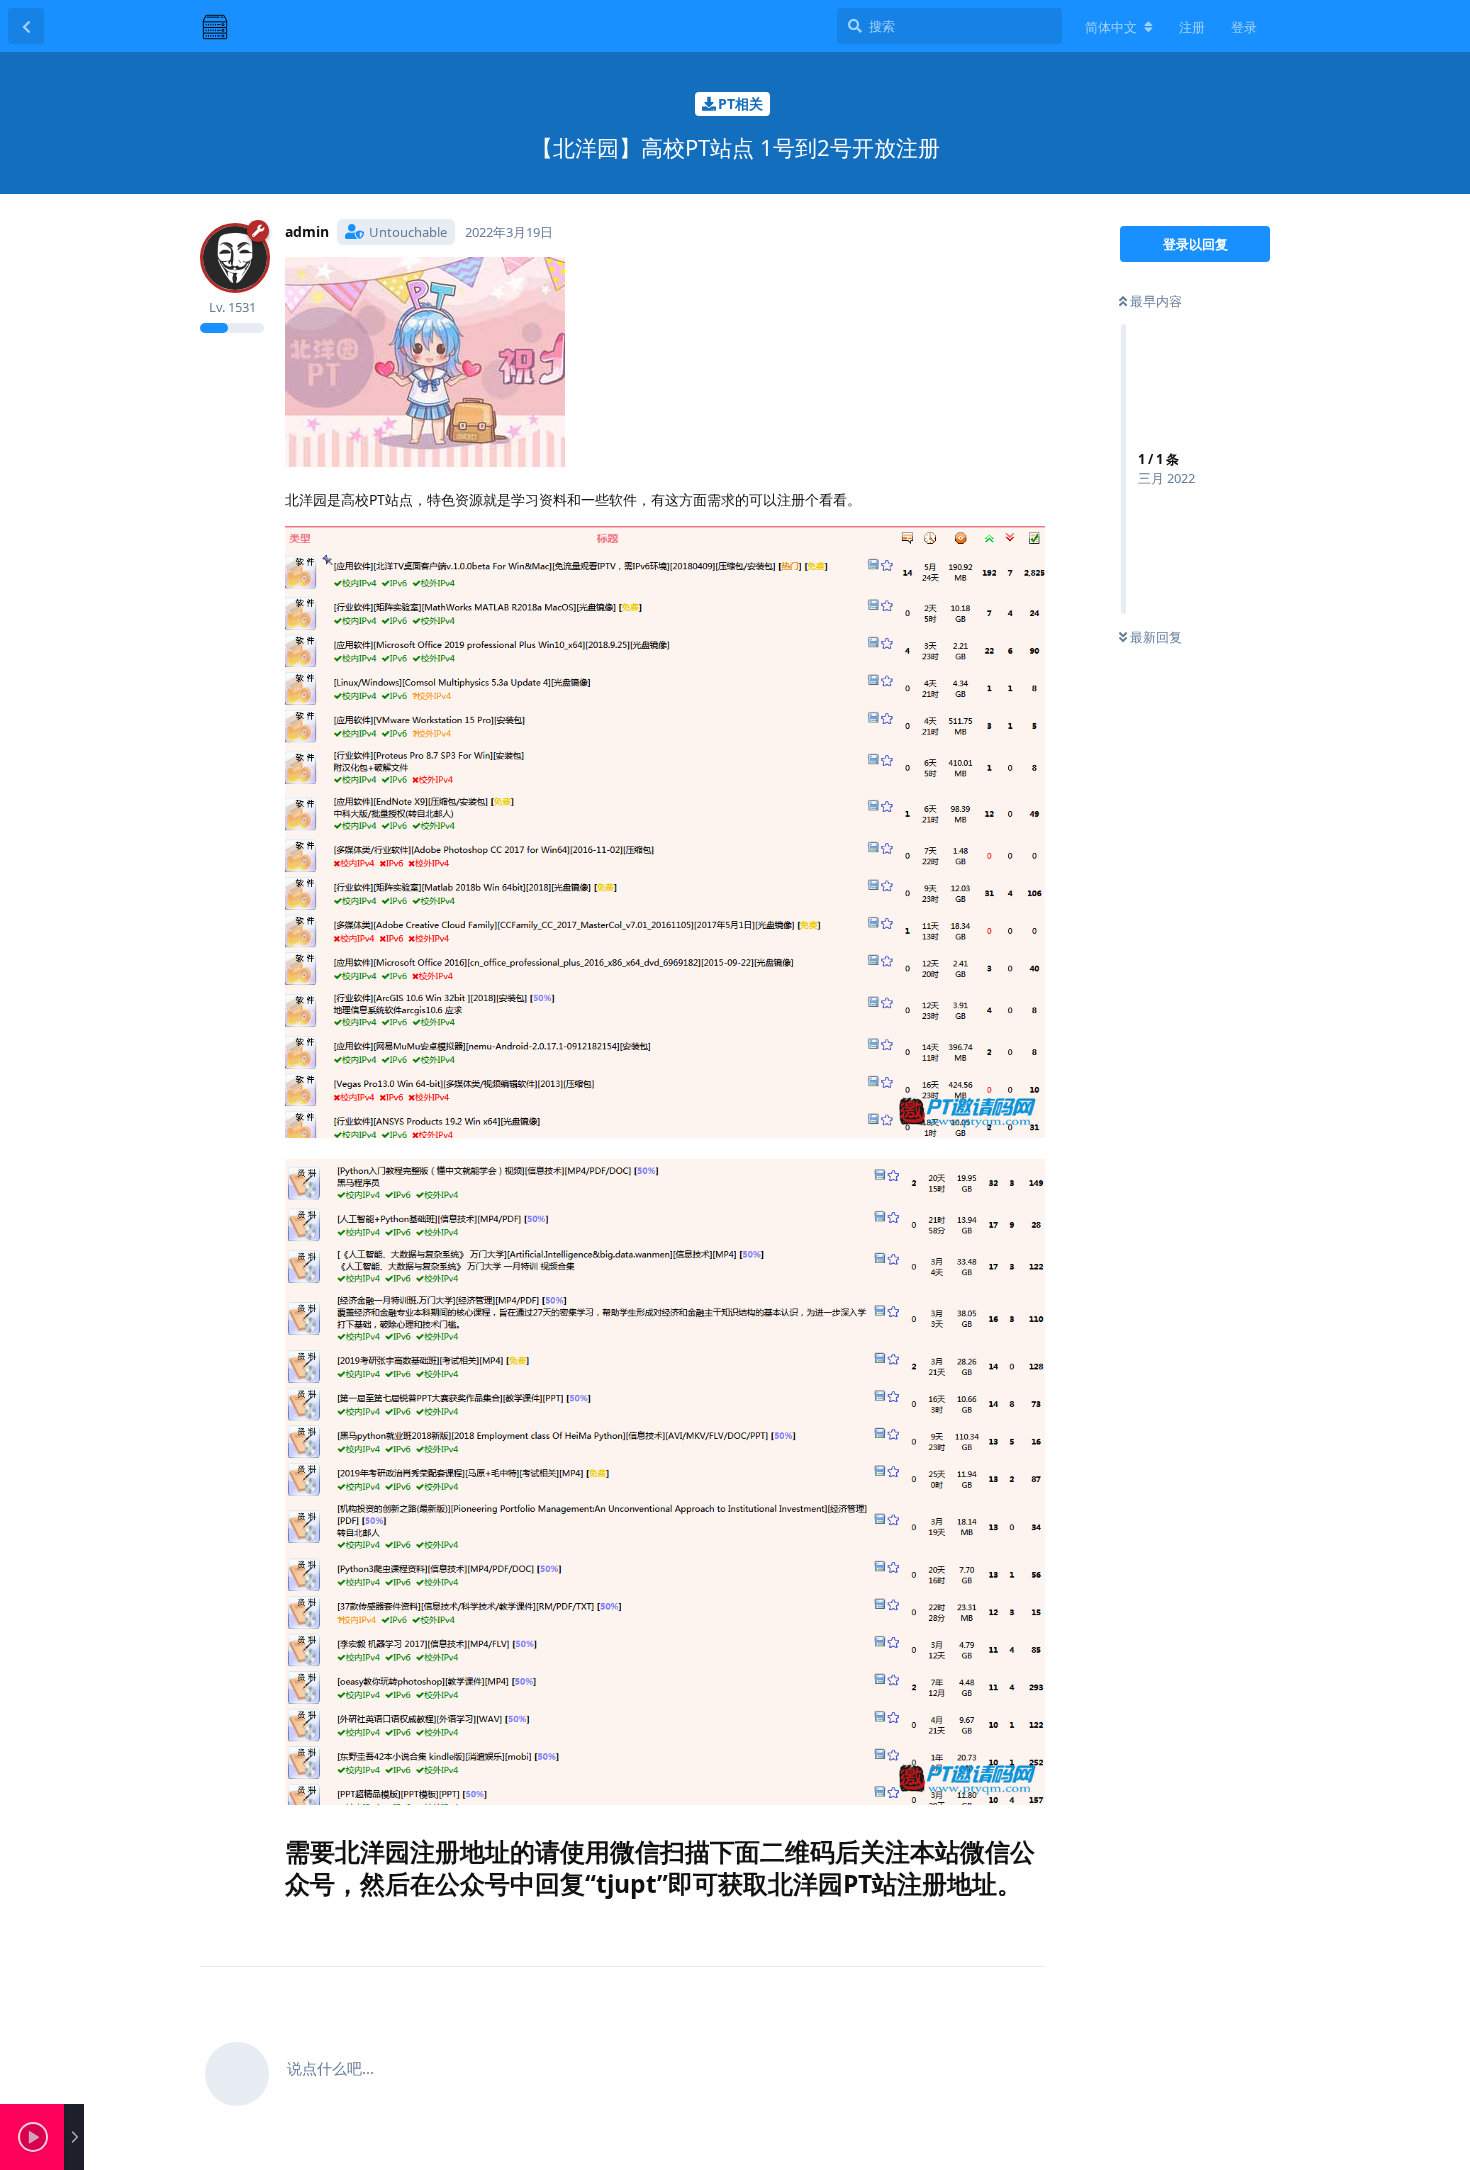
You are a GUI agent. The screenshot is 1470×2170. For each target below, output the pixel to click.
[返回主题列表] (26, 26)
